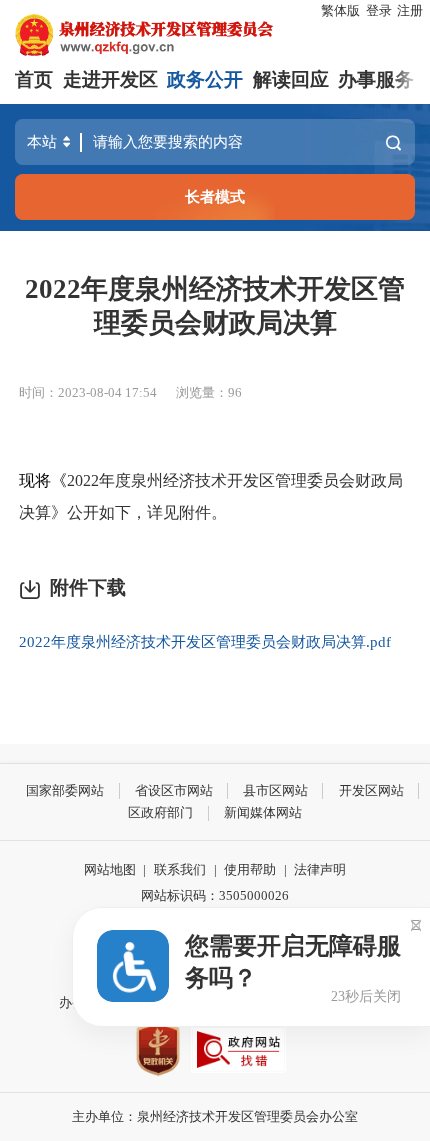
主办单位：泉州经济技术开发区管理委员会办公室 (215, 1116)
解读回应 (291, 79)
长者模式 (215, 196)
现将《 (43, 480)
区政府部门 (160, 812)
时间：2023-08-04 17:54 (88, 392)
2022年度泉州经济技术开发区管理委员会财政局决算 (215, 306)
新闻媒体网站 (263, 812)
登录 (379, 10)
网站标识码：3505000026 (215, 895)
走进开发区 (110, 79)
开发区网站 (371, 790)
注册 (410, 10)
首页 (34, 79)
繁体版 (340, 10)
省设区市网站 (174, 790)
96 (235, 392)
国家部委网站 (65, 790)
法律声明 (320, 869)
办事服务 (376, 79)
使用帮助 (250, 869)
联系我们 (180, 869)
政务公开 (205, 79)
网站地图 (110, 869)
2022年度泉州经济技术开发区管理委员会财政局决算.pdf (205, 641)
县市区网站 (275, 790)
